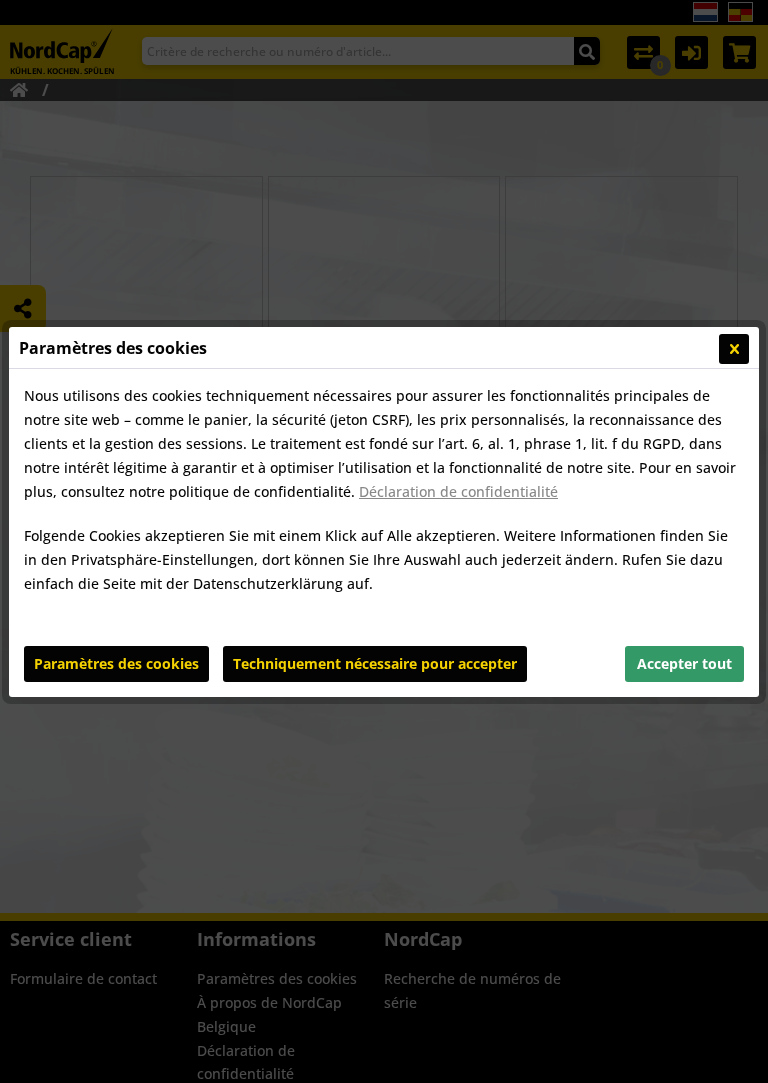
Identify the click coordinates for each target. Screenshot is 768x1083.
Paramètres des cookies (116, 663)
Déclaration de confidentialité (458, 491)
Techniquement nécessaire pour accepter (375, 663)
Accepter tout (684, 663)
